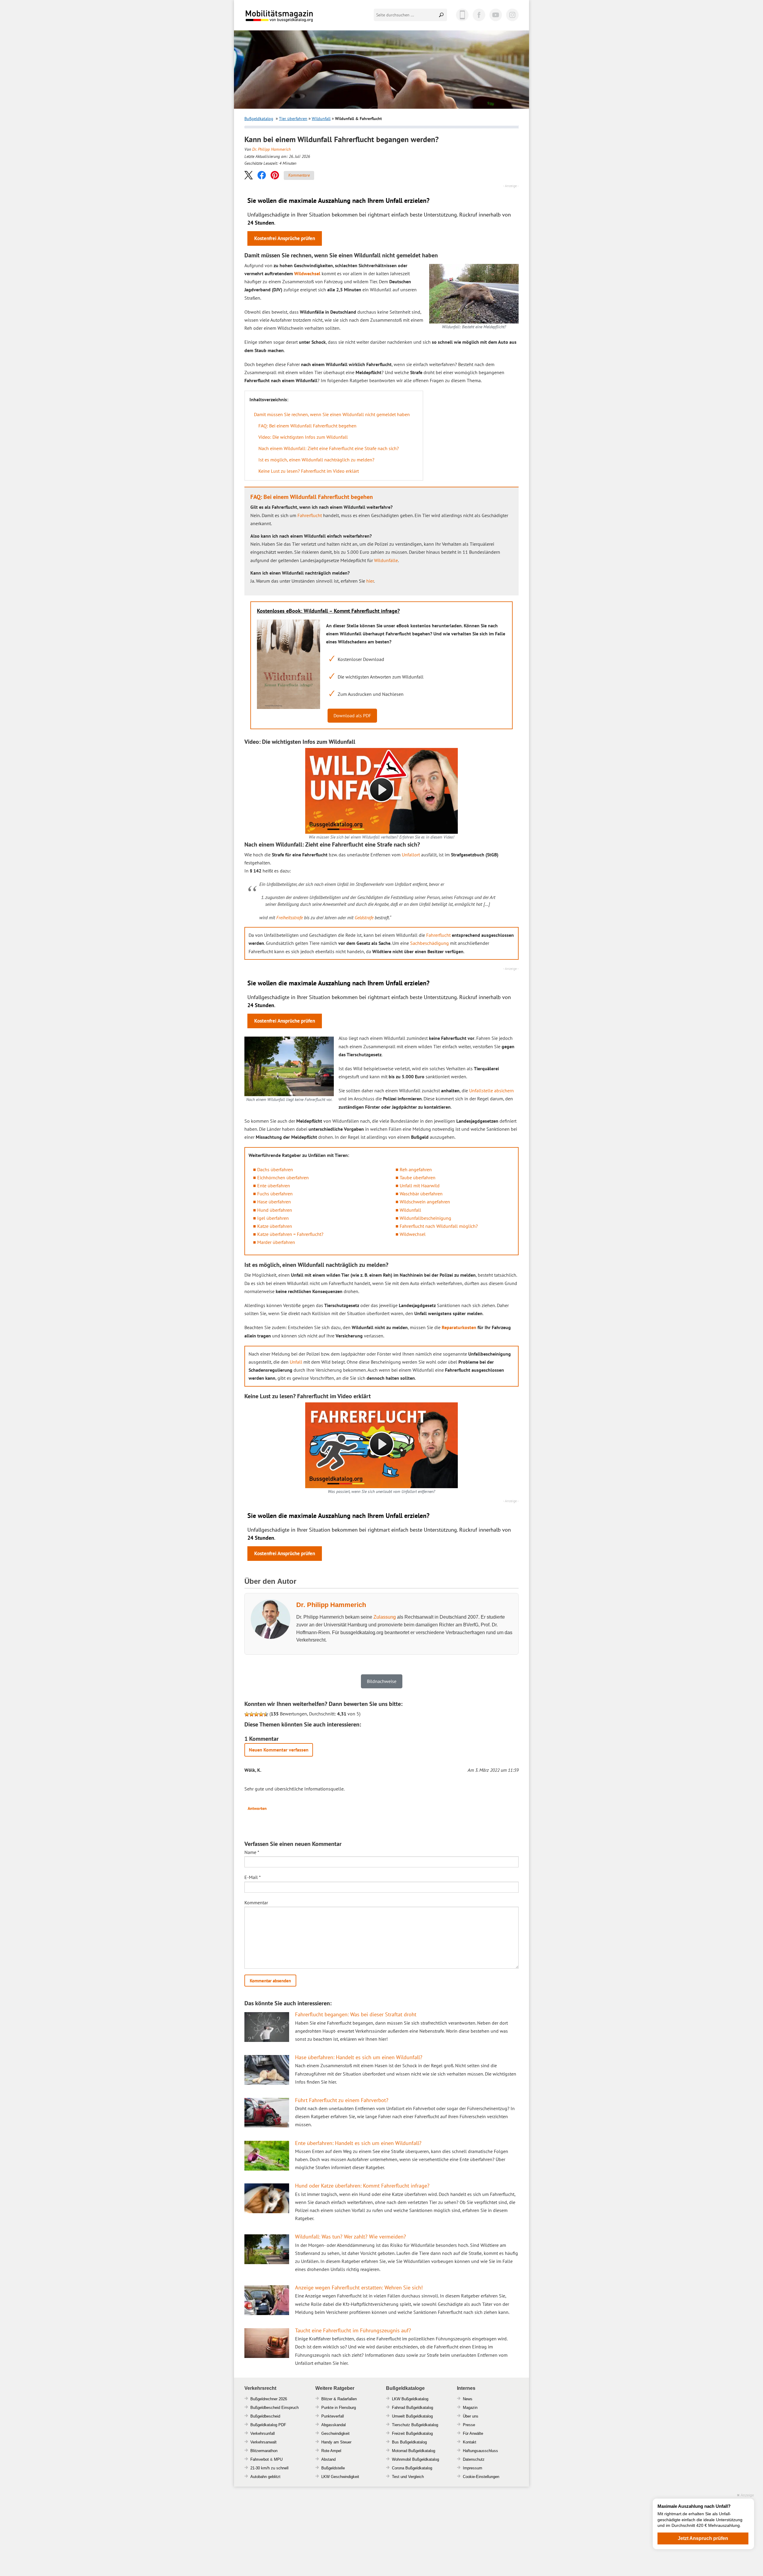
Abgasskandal (334, 2425)
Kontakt (470, 2442)
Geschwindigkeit (335, 2433)
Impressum (473, 2468)
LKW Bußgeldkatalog (410, 2399)
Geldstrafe (364, 917)
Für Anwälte (473, 2433)
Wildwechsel (307, 273)
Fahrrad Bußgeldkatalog (412, 2408)
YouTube (496, 15)
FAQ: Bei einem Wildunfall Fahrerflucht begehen (307, 426)
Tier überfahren (293, 119)
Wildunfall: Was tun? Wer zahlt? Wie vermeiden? (351, 2237)
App (462, 15)
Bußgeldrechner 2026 (269, 2399)
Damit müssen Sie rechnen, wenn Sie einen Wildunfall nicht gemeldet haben (332, 414)
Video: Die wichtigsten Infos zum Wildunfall (303, 437)
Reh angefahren (416, 1169)
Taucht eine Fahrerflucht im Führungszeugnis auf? (353, 2330)
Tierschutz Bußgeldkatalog (415, 2425)
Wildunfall (321, 119)
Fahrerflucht (310, 515)
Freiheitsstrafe (290, 917)
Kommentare (299, 175)
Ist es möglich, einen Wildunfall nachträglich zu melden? (316, 460)
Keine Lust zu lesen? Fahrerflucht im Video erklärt (309, 471)
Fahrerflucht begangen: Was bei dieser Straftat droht (356, 2014)
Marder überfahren (276, 1242)
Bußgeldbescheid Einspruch (275, 2408)
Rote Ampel (331, 2451)
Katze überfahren (275, 1226)
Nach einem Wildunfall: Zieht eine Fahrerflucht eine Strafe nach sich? (329, 448)
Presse (469, 2425)
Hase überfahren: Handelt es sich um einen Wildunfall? (359, 2057)
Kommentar (256, 1903)
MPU (278, 2459)
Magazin (470, 2408)
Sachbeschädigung (429, 943)
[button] (249, 175)
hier (370, 581)
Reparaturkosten (459, 1327)
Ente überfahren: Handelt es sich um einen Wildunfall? (358, 2143)
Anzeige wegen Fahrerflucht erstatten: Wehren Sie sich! (359, 2288)
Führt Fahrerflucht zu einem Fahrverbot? (342, 2100)
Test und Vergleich (408, 2477)
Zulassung (385, 1617)
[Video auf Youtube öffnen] (381, 1445)
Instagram (512, 15)
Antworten (257, 1808)
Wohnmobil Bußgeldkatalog (415, 2459)
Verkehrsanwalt (263, 2442)
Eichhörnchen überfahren (283, 1177)
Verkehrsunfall (263, 2433)
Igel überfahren (273, 1218)
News (468, 2399)
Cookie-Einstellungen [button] (481, 2477)
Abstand (328, 2459)
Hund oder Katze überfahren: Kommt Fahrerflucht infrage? (362, 2186)
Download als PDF (352, 715)
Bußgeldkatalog (259, 119)
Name (252, 1852)
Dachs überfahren (275, 1169)
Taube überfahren (418, 1177)
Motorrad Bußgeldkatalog (414, 2451)
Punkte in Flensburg (339, 2408)
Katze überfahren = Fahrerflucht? (290, 1234)
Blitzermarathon (264, 2451)
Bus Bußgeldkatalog (409, 2442)
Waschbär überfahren (421, 1194)
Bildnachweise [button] (382, 1681)
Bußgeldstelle (333, 2468)
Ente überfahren (274, 1186)
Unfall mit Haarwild (420, 1186)
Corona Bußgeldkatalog (412, 2468)
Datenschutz (474, 2459)
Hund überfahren (275, 1210)
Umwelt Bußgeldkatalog (412, 2416)
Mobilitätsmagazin (283, 16)
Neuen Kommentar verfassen (279, 1750)
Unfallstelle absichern (491, 1091)
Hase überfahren (274, 1202)
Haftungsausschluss (480, 2451)
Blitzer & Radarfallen (339, 2399)
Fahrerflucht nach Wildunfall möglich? (439, 1226)
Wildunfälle (386, 560)
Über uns (471, 2416)
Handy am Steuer (336, 2442)
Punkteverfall (333, 2416)
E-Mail (253, 1877)
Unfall (296, 1362)
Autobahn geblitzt (265, 2477)
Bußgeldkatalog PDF (268, 2425)
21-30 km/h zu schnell (269, 2468)
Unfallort (411, 855)
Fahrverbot (260, 2459)
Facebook (479, 15)
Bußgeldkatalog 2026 (297, 20)
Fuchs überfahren (275, 1194)
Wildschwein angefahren (425, 1202)
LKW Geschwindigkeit (340, 2477)
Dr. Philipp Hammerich (271, 149)
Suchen (442, 15)
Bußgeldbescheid (265, 2416)
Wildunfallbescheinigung (425, 1218)
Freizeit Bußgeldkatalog (412, 2433)
